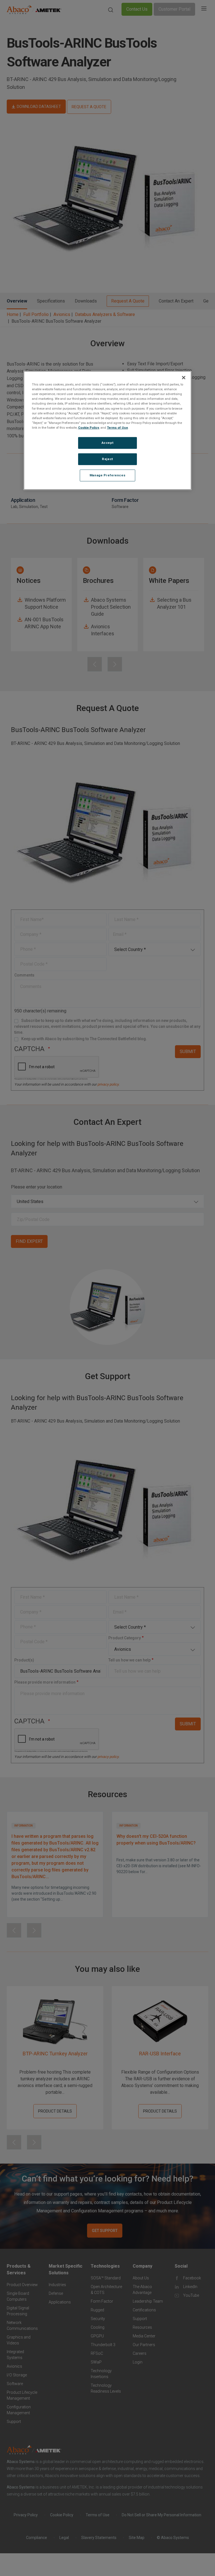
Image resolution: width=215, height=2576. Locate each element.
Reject (107, 459)
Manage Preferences (107, 475)
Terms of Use (117, 428)
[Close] (184, 378)
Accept (107, 443)
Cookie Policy (89, 428)
